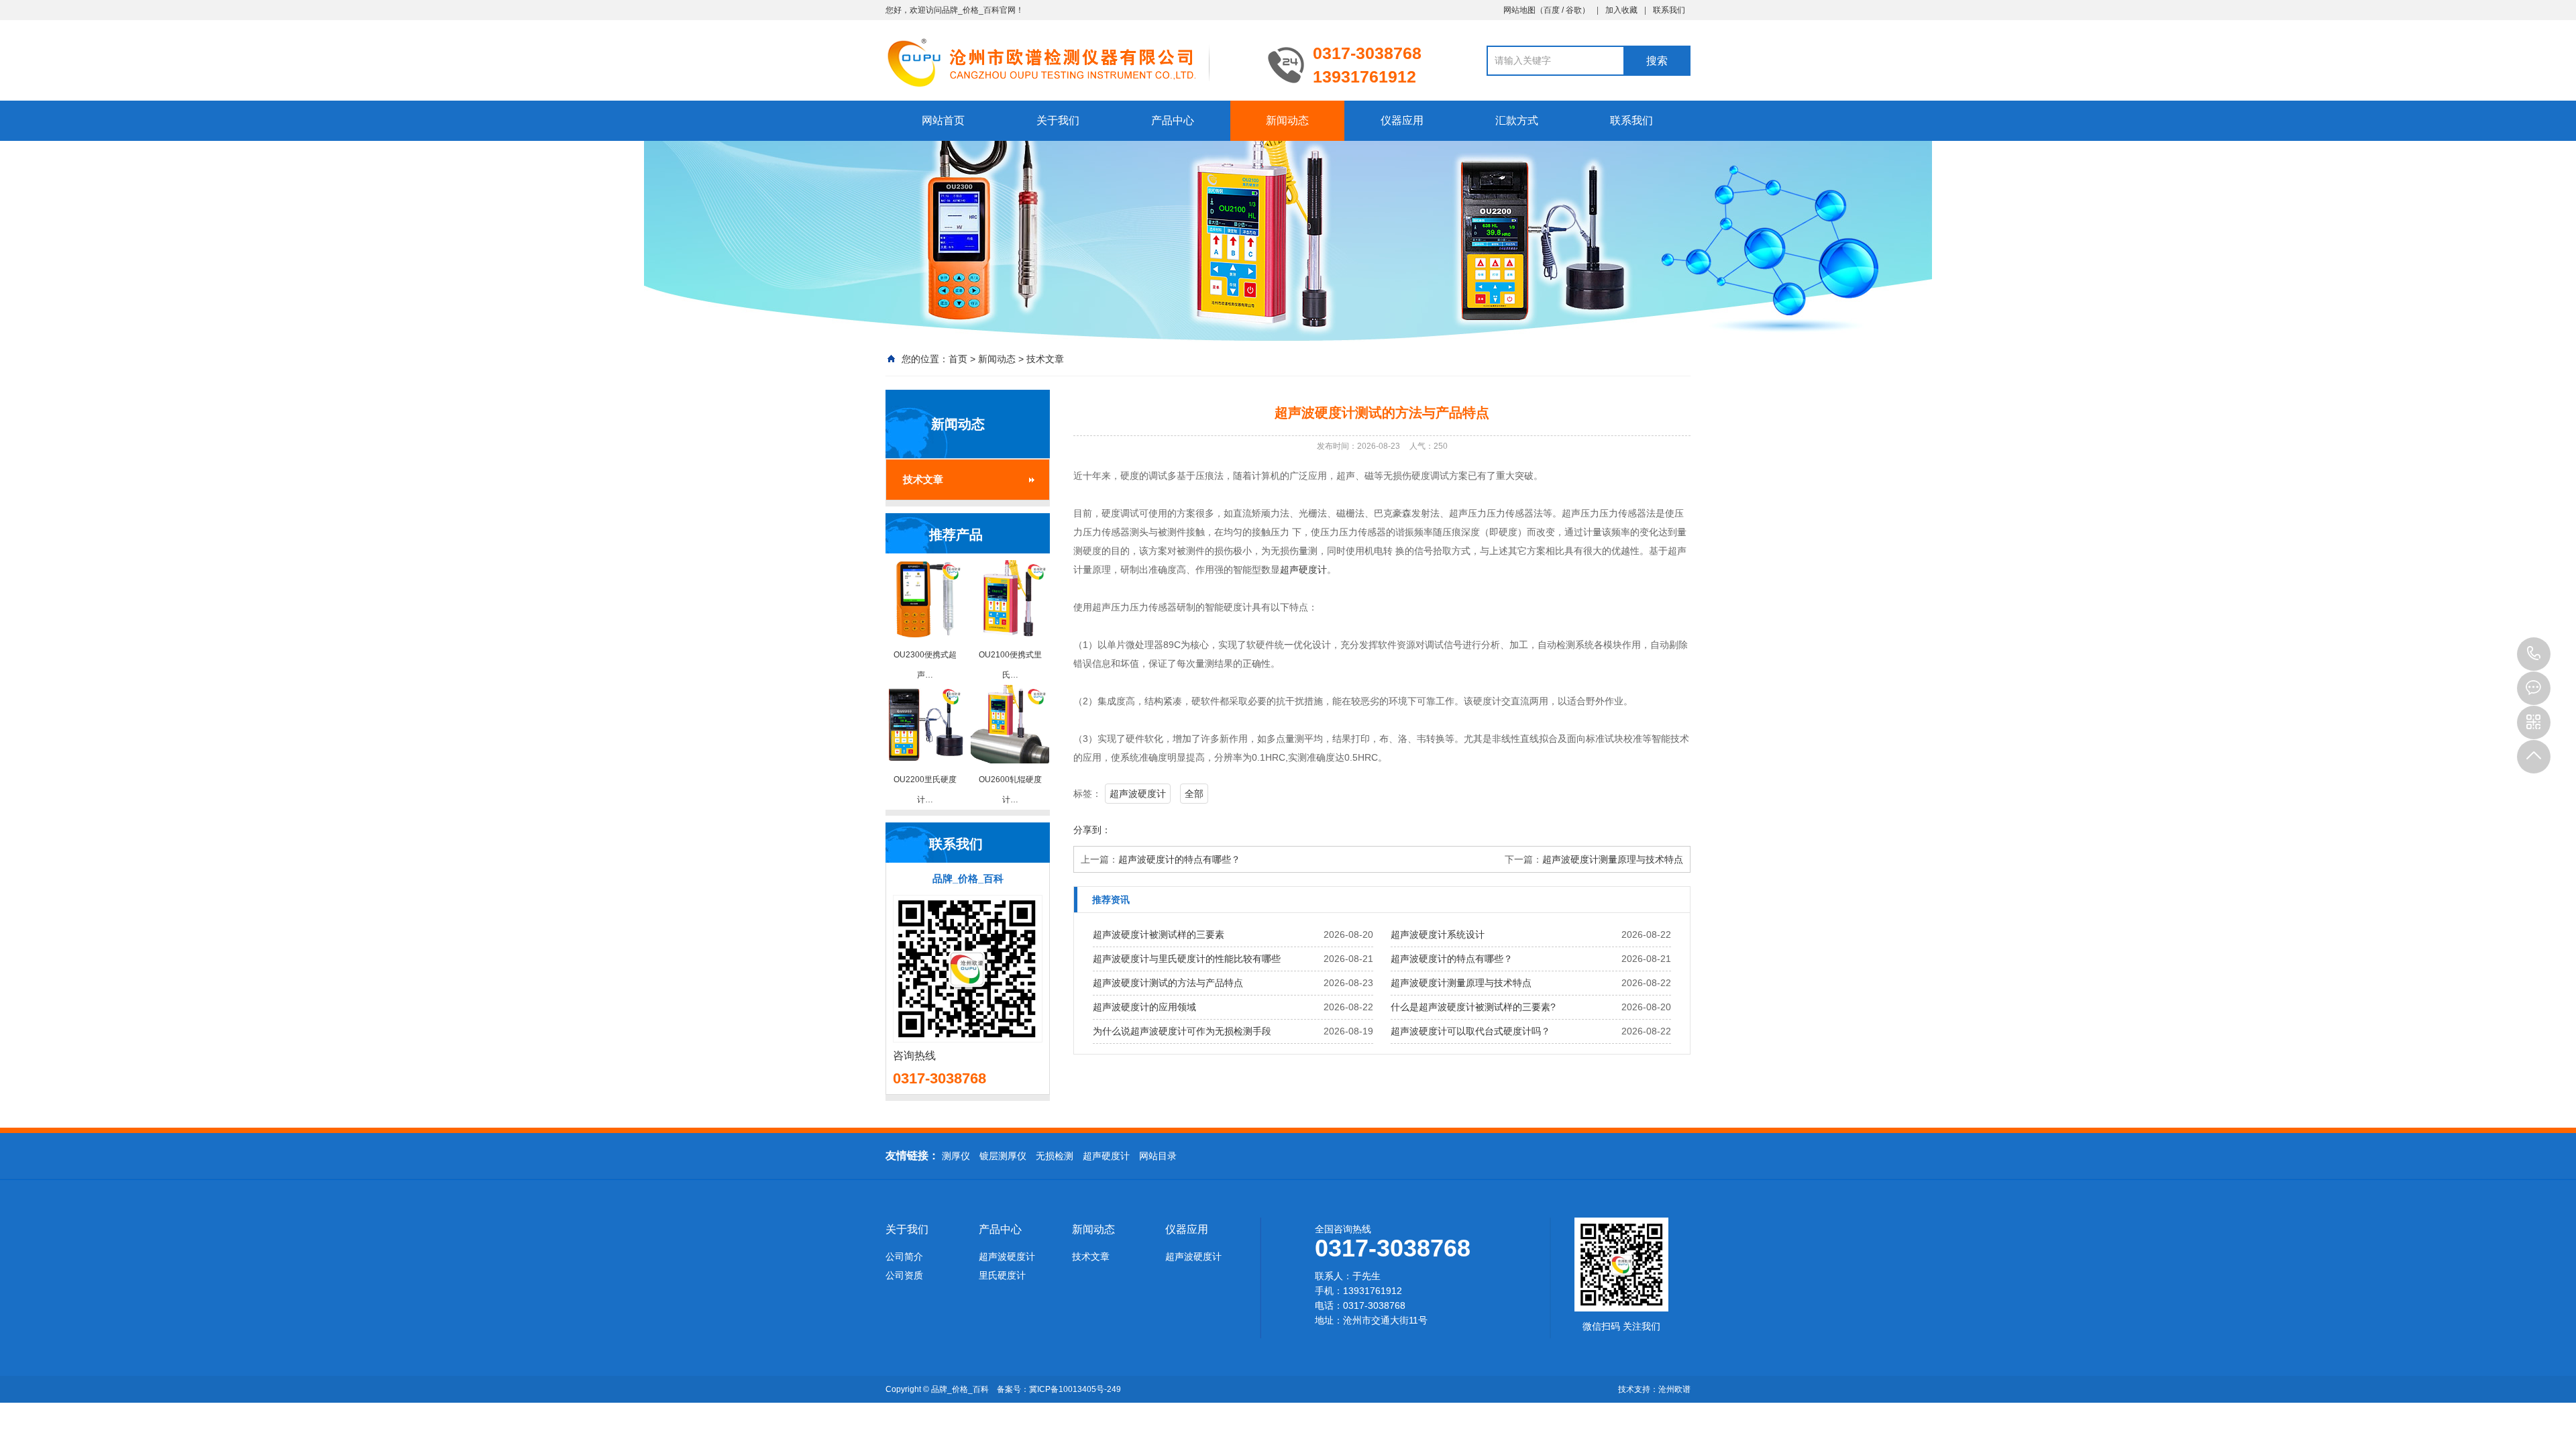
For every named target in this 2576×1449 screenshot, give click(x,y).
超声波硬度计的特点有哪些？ (1179, 859)
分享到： (1092, 830)
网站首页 (943, 120)
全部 (1194, 794)
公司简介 (904, 1256)
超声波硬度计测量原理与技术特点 (1613, 859)
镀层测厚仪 (1003, 1156)
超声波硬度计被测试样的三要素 (1159, 934)
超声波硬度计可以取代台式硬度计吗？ (1470, 1031)
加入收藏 (1621, 10)
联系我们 (1669, 10)
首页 (958, 359)
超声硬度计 (1303, 570)
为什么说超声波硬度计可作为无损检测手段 (1182, 1031)
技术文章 (1045, 359)
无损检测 (1055, 1156)
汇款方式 (1517, 120)
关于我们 (1058, 120)
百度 (1552, 10)
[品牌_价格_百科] (1067, 62)
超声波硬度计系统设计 (1438, 934)
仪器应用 (1402, 120)
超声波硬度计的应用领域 (1144, 1007)
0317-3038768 (2534, 654)
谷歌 (1574, 10)
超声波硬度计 (1138, 794)
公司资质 (904, 1275)
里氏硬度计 (1002, 1275)
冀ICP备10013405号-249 (1075, 1389)
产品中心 (1173, 120)
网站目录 (1158, 1156)
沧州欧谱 (1674, 1389)
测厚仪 (956, 1156)
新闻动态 (1287, 120)
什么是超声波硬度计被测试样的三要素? (1473, 1007)
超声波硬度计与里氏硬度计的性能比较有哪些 (1187, 959)
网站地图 (1519, 10)
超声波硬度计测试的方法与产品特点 (1168, 983)
